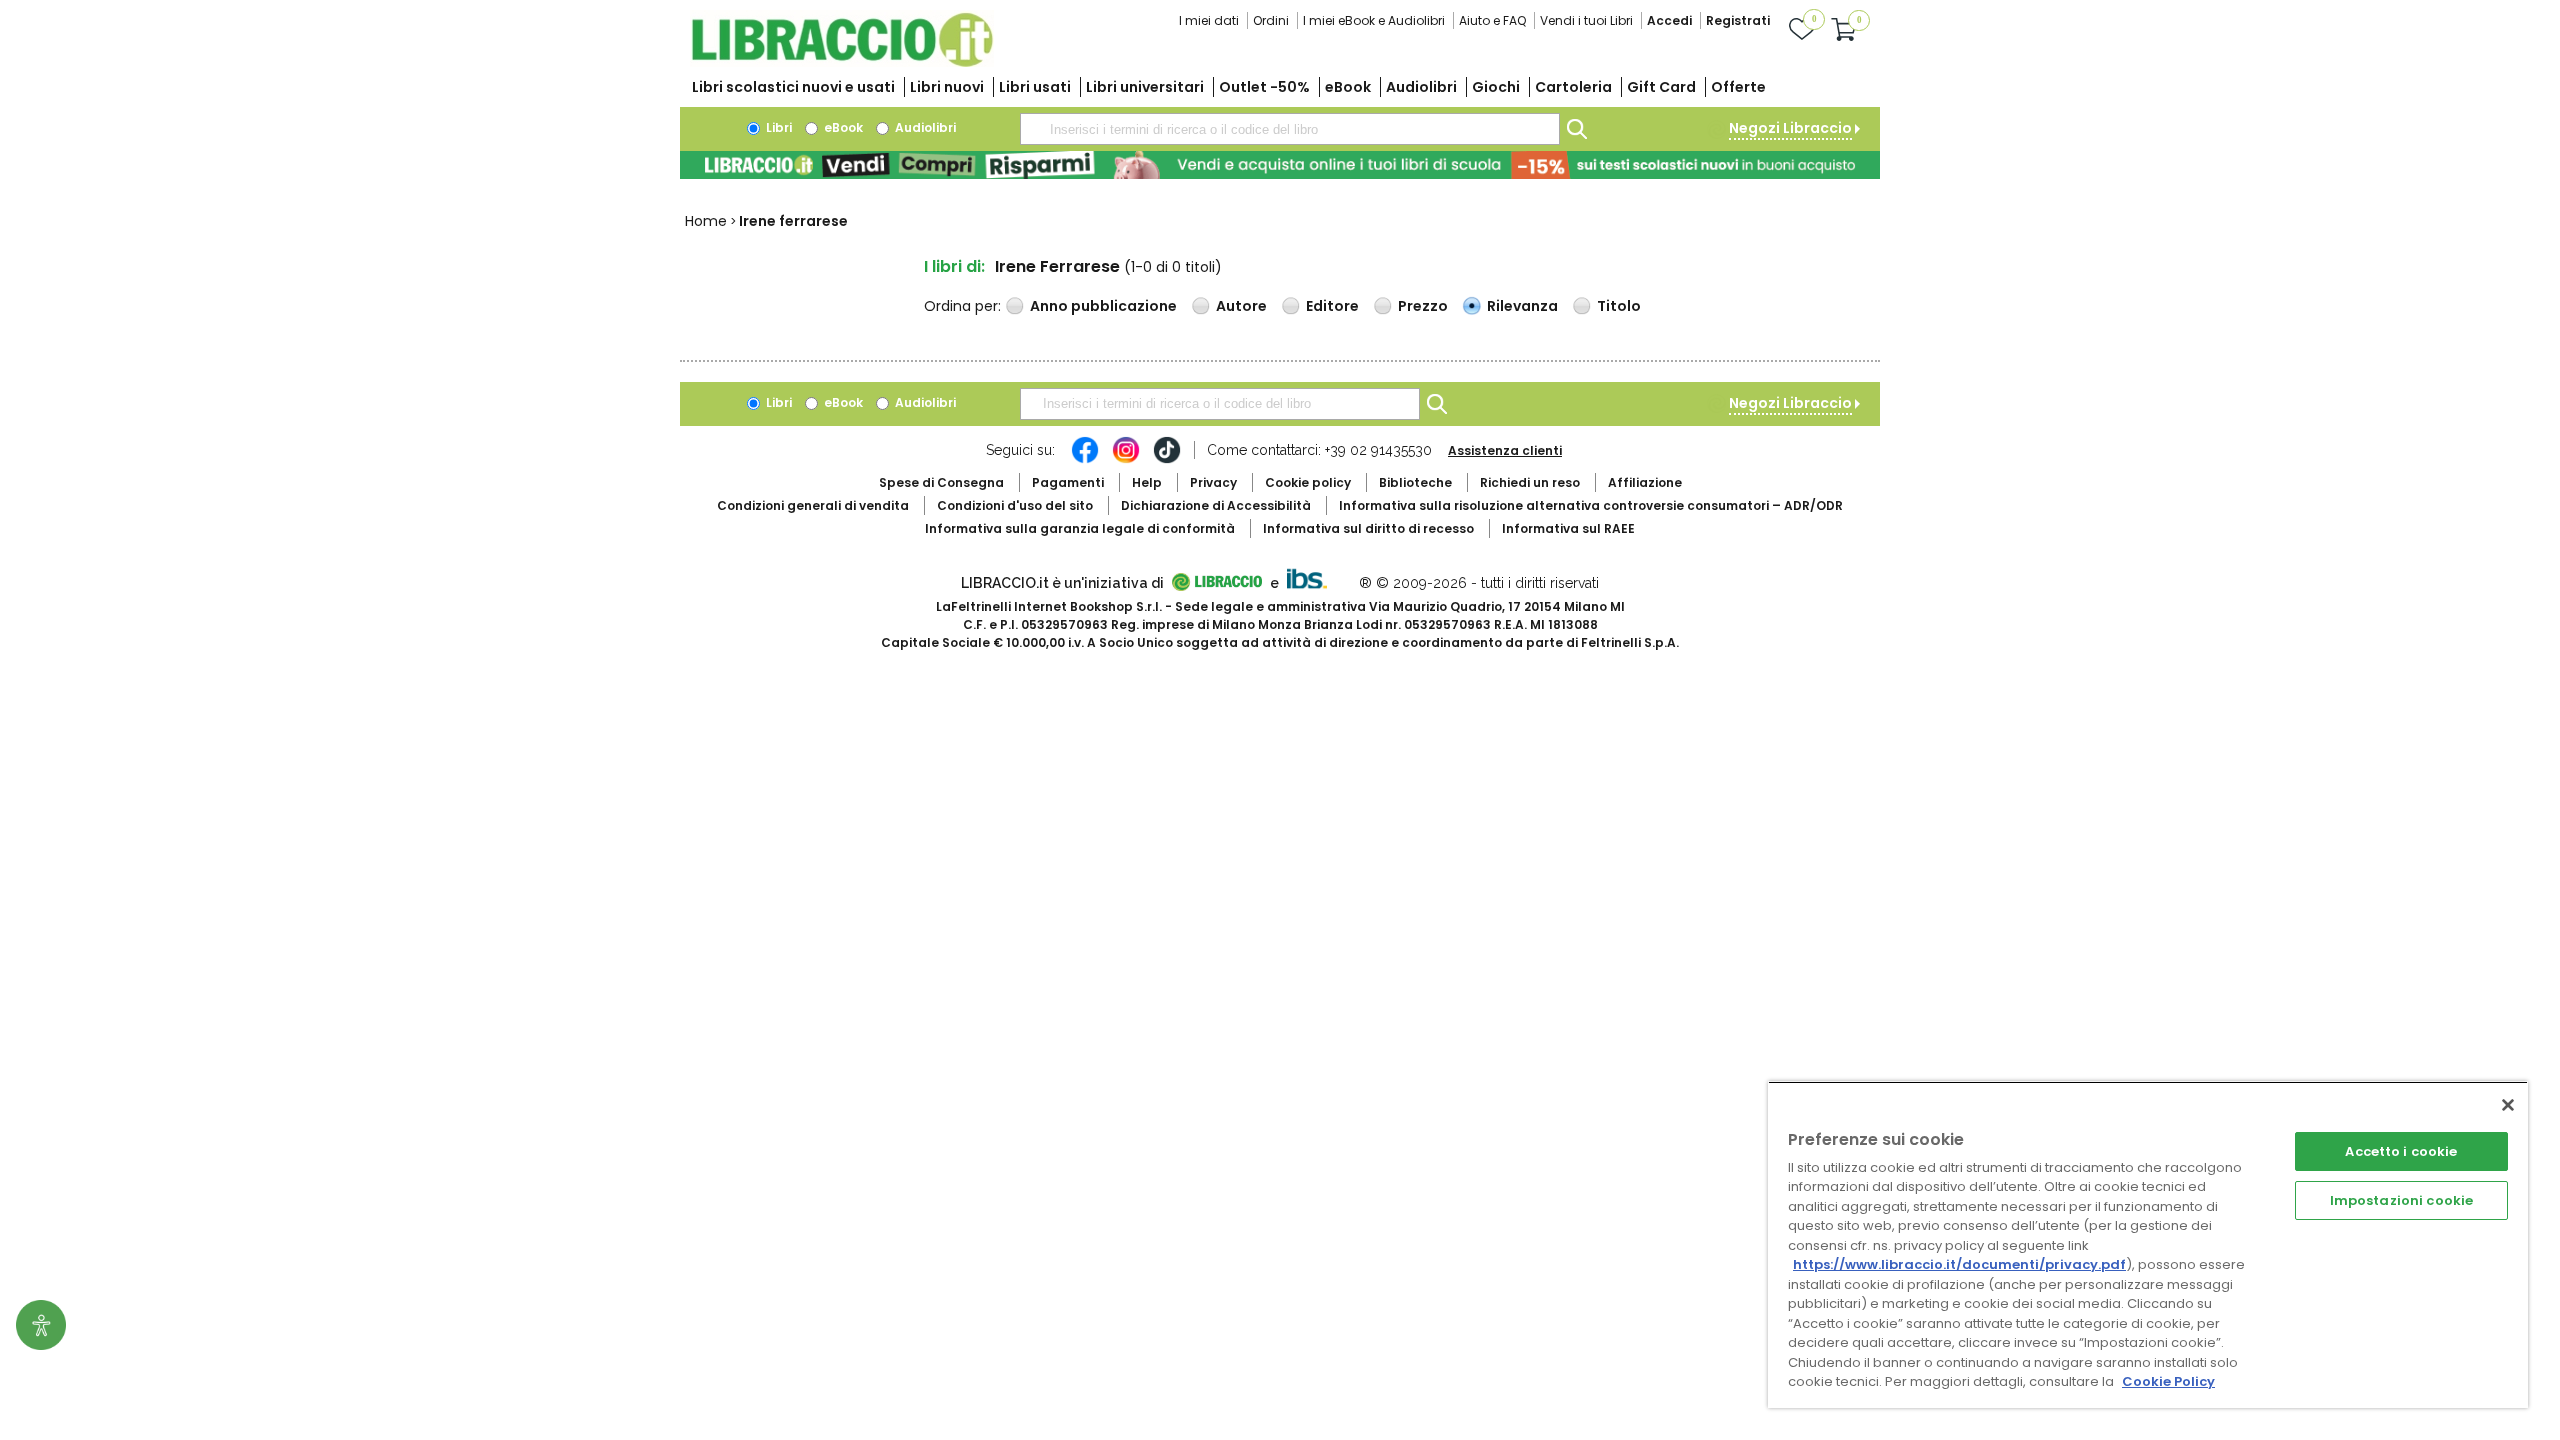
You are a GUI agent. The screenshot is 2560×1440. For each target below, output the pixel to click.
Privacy (1213, 482)
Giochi (1496, 87)
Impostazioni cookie (2401, 1200)
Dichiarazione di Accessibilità (1216, 505)
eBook (1348, 87)
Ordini (1271, 20)
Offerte (1738, 87)
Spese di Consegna (941, 482)
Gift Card (1661, 87)
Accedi (1669, 20)
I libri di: (954, 266)
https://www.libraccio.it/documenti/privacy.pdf (1959, 1264)
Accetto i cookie (2401, 1151)
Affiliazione (1645, 482)
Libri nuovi (947, 87)
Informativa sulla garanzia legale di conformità (1080, 528)
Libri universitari (1145, 87)
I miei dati (1209, 20)
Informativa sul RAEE (1568, 528)
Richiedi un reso (1530, 482)
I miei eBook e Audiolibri (1374, 20)
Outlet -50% (1264, 87)
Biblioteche (1415, 482)
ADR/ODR (1591, 505)
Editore (1332, 306)
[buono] (1280, 165)
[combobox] (1290, 129)
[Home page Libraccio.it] (842, 62)
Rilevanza (1522, 306)
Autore (1241, 306)
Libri (777, 127)
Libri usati (1035, 87)
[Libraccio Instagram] (1126, 460)
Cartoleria (1573, 87)
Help (1147, 482)
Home (706, 221)
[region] (2148, 1244)
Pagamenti (1068, 482)
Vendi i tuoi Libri (1586, 20)
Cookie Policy (2168, 1381)
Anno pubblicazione (1103, 306)
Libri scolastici (793, 87)
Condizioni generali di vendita (813, 505)
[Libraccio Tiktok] (1167, 460)
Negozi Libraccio (1790, 128)
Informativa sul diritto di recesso (1368, 528)
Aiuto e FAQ (1492, 20)
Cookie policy (1308, 482)
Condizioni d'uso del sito (1015, 505)
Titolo (1619, 306)
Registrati (1738, 20)
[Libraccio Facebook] (1085, 460)
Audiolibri (1421, 87)
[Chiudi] (2508, 1105)
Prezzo (1423, 306)
